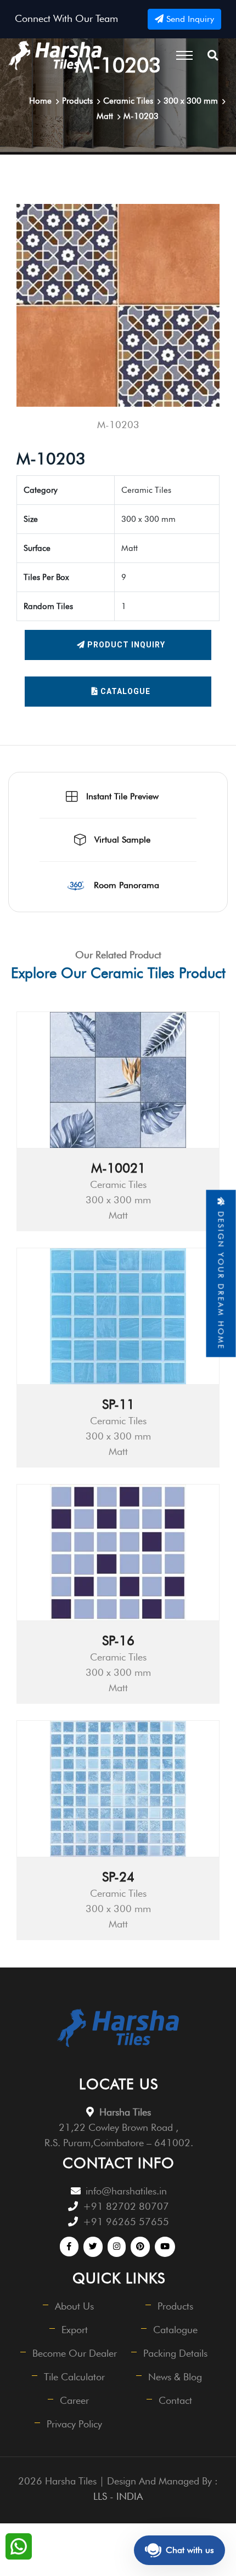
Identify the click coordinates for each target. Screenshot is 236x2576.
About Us (74, 2306)
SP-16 (118, 1640)
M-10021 (118, 1168)
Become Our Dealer (75, 2353)
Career (74, 2400)
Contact (175, 2400)
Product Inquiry (125, 645)
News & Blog (175, 2377)
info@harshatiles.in (126, 2191)
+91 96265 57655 (126, 2222)
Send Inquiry (189, 19)
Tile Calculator (74, 2377)
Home (40, 101)
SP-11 (118, 1404)
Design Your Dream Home (221, 1278)
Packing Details (175, 2353)
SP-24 (118, 1877)
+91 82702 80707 (126, 2206)
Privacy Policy (74, 2424)
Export (75, 2330)
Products (175, 2306)
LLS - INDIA (118, 2496)
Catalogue (124, 691)
